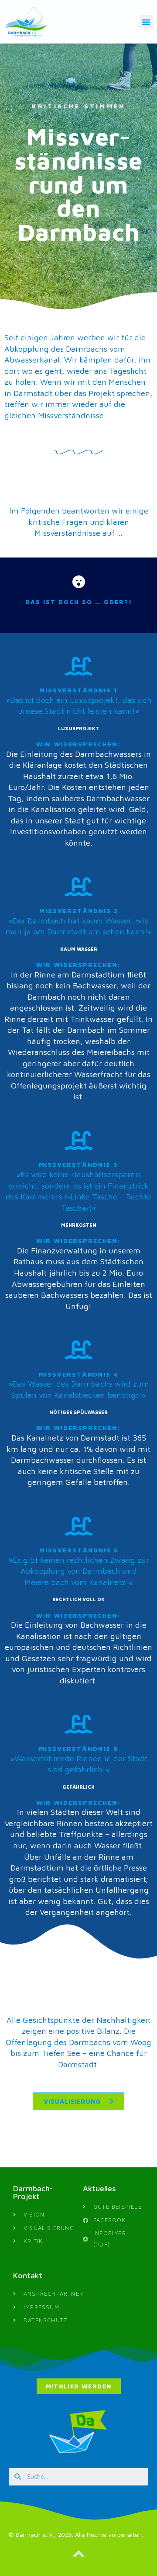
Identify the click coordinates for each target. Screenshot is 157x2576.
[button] (146, 22)
